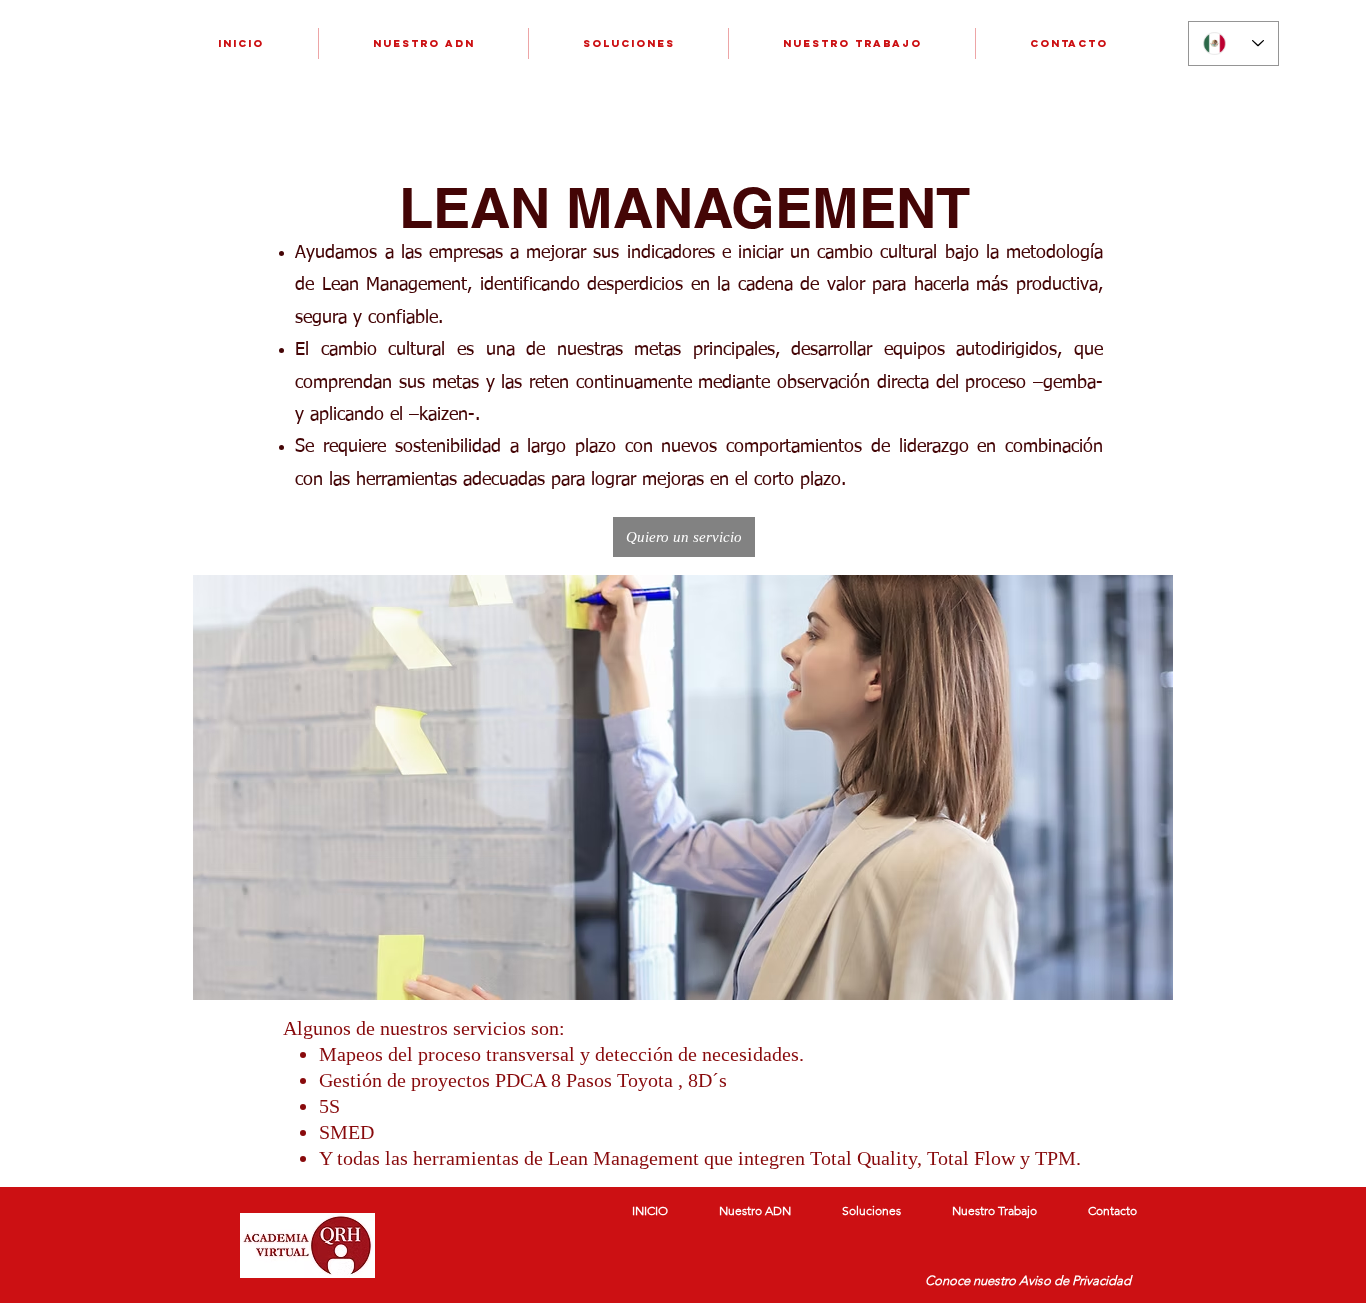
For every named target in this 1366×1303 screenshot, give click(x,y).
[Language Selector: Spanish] (1233, 43)
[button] (684, 537)
